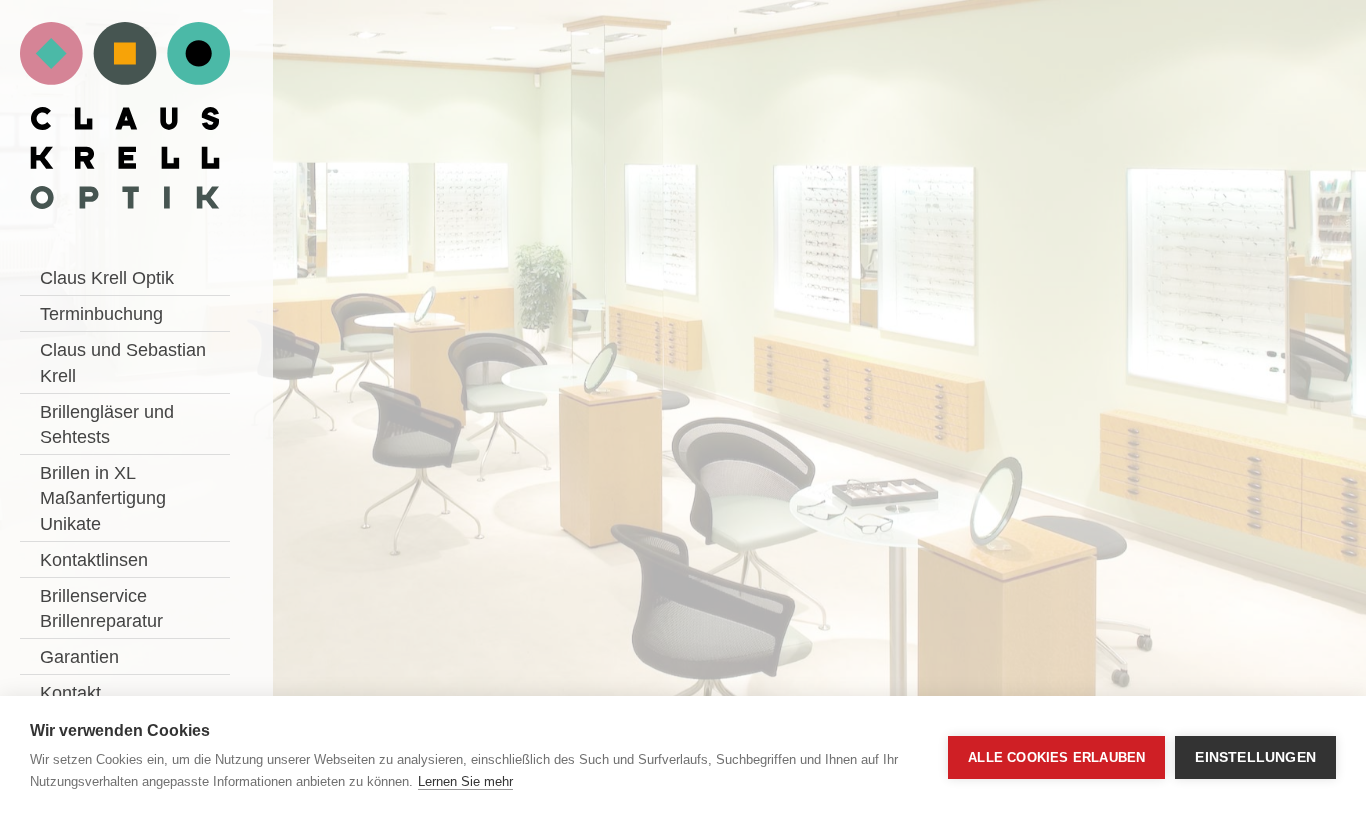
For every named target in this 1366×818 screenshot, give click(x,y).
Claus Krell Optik (107, 278)
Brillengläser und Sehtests (107, 424)
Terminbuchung (101, 314)
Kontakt (70, 693)
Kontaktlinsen (94, 560)
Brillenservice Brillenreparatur (101, 608)
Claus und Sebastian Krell (123, 362)
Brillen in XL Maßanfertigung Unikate (103, 498)
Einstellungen (1255, 757)
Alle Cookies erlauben (1056, 757)
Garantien (79, 657)
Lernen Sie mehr (465, 781)
